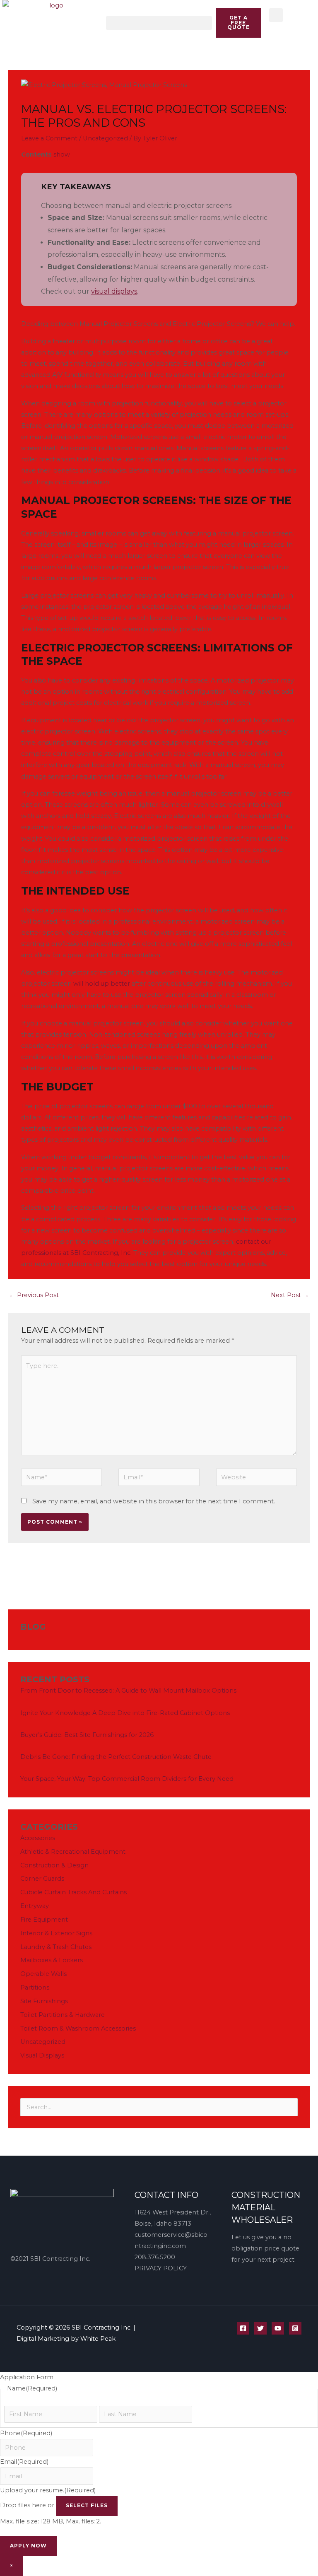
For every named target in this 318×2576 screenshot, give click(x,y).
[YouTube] (278, 2328)
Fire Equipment (44, 1920)
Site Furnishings (44, 2001)
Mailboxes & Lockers (52, 1960)
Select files (87, 2506)
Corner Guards (42, 1879)
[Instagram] (295, 2328)
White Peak (98, 2339)
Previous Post (34, 1295)
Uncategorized (105, 138)
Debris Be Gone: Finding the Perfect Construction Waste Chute (116, 1757)
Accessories (38, 1838)
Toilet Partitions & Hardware (63, 2015)
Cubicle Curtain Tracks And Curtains (73, 1892)
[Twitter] (260, 2328)
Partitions (35, 1987)
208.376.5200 (155, 2257)
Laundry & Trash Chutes (56, 1947)
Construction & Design (54, 1865)
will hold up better (102, 984)
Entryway (35, 1906)
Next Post (290, 1295)
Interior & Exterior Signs (56, 1933)
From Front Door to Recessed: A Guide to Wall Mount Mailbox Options (128, 1691)
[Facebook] (243, 2328)
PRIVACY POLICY (161, 2268)
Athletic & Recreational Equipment (73, 1852)
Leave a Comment (49, 138)
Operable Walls (43, 1974)
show (62, 154)
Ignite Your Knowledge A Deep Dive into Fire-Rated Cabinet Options (125, 1713)
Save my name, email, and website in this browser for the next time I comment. (154, 1501)
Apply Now (28, 2546)
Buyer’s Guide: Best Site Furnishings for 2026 (87, 1735)
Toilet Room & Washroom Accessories (78, 2028)
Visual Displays (42, 2055)
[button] (159, 23)
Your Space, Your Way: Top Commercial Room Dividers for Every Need (127, 1779)
